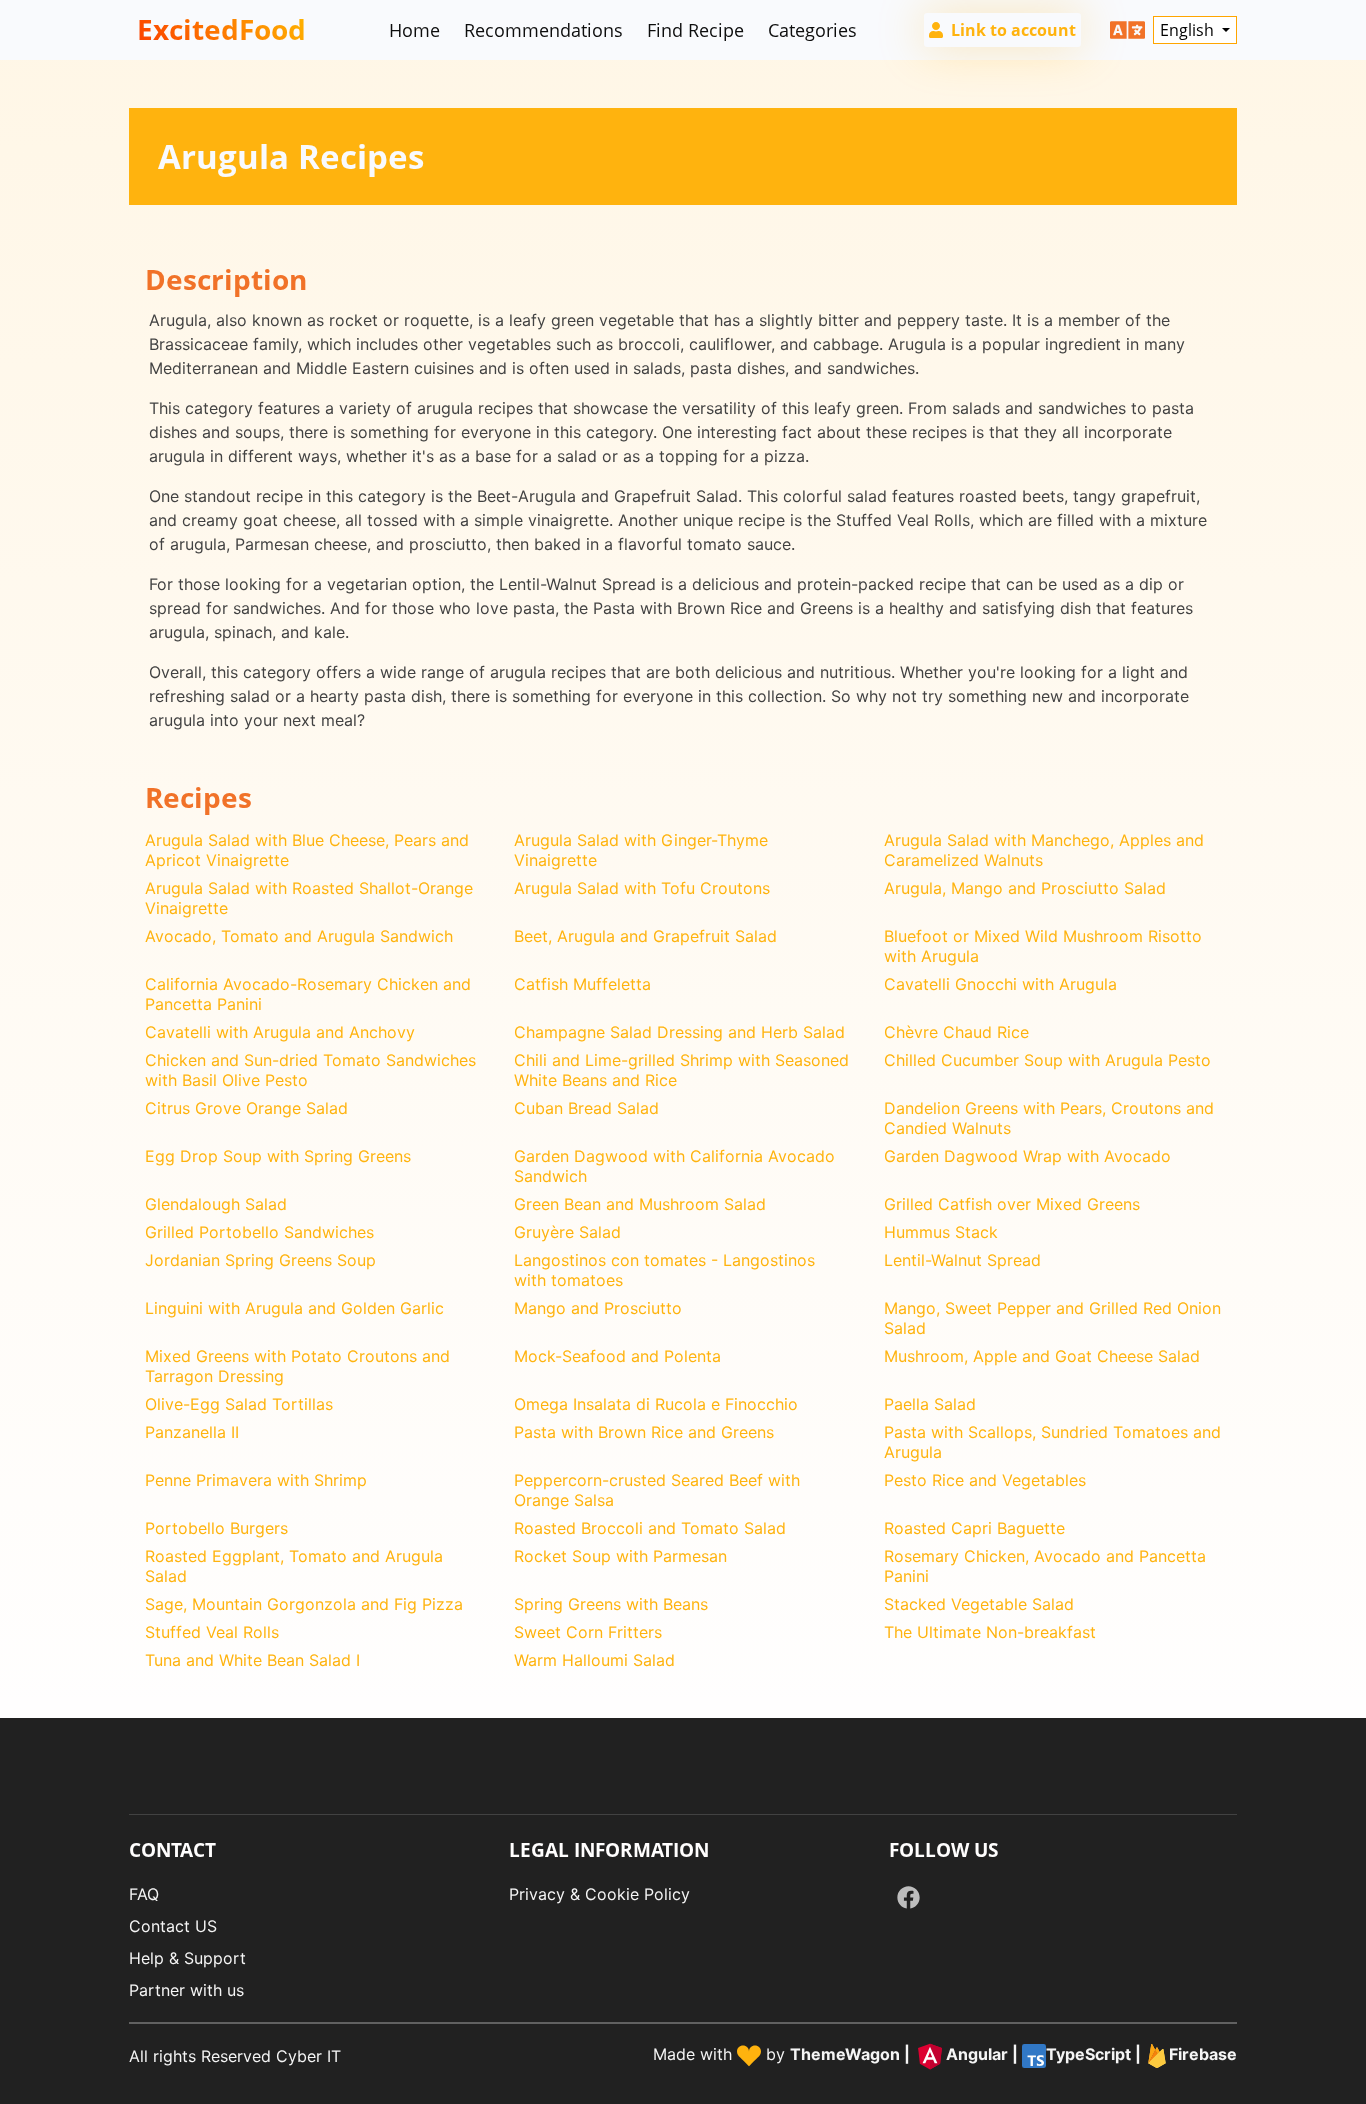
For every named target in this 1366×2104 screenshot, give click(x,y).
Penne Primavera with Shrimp (256, 1480)
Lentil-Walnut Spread (962, 1260)
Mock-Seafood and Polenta (617, 1356)
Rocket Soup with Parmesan (620, 1556)
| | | (1013, 2054)
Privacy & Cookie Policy (599, 1894)
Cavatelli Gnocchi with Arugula (1000, 984)
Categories (812, 30)
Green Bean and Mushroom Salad (640, 1204)
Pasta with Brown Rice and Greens (644, 1432)
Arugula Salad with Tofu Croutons (642, 888)
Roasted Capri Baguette (974, 1528)
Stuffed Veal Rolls (212, 1632)
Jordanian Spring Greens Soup (260, 1260)
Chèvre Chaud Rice (956, 1032)
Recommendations (543, 30)
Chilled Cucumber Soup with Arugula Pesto (1047, 1060)
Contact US (173, 1926)
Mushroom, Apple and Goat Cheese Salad (1042, 1356)
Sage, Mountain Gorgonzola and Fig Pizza (304, 1604)
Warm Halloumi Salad (594, 1660)
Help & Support (187, 1958)
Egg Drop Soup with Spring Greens (278, 1156)
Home (414, 30)
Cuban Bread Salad (586, 1108)
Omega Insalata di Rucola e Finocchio (656, 1404)
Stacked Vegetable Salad (979, 1604)
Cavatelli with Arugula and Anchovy (280, 1032)
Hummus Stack (941, 1232)
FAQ (144, 1894)
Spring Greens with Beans (611, 1604)
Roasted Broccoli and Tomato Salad (650, 1528)
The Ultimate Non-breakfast (990, 1632)
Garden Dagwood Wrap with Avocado (1027, 1156)
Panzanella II (192, 1432)
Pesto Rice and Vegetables (985, 1480)
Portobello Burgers (216, 1528)
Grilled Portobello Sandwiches (259, 1232)
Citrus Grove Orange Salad (246, 1108)
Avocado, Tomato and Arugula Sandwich (299, 936)
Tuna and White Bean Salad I (252, 1660)
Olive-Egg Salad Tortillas (239, 1404)
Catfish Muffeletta (582, 984)
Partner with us (186, 1990)
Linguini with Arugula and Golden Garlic (294, 1308)
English (1189, 30)
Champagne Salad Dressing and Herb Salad (679, 1032)
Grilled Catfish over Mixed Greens (1012, 1204)
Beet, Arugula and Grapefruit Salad (645, 936)
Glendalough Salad (216, 1204)
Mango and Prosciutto (598, 1308)
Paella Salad (930, 1404)
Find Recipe (695, 30)
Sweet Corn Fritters (588, 1632)
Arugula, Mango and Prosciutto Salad (1025, 888)
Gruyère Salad (567, 1232)
